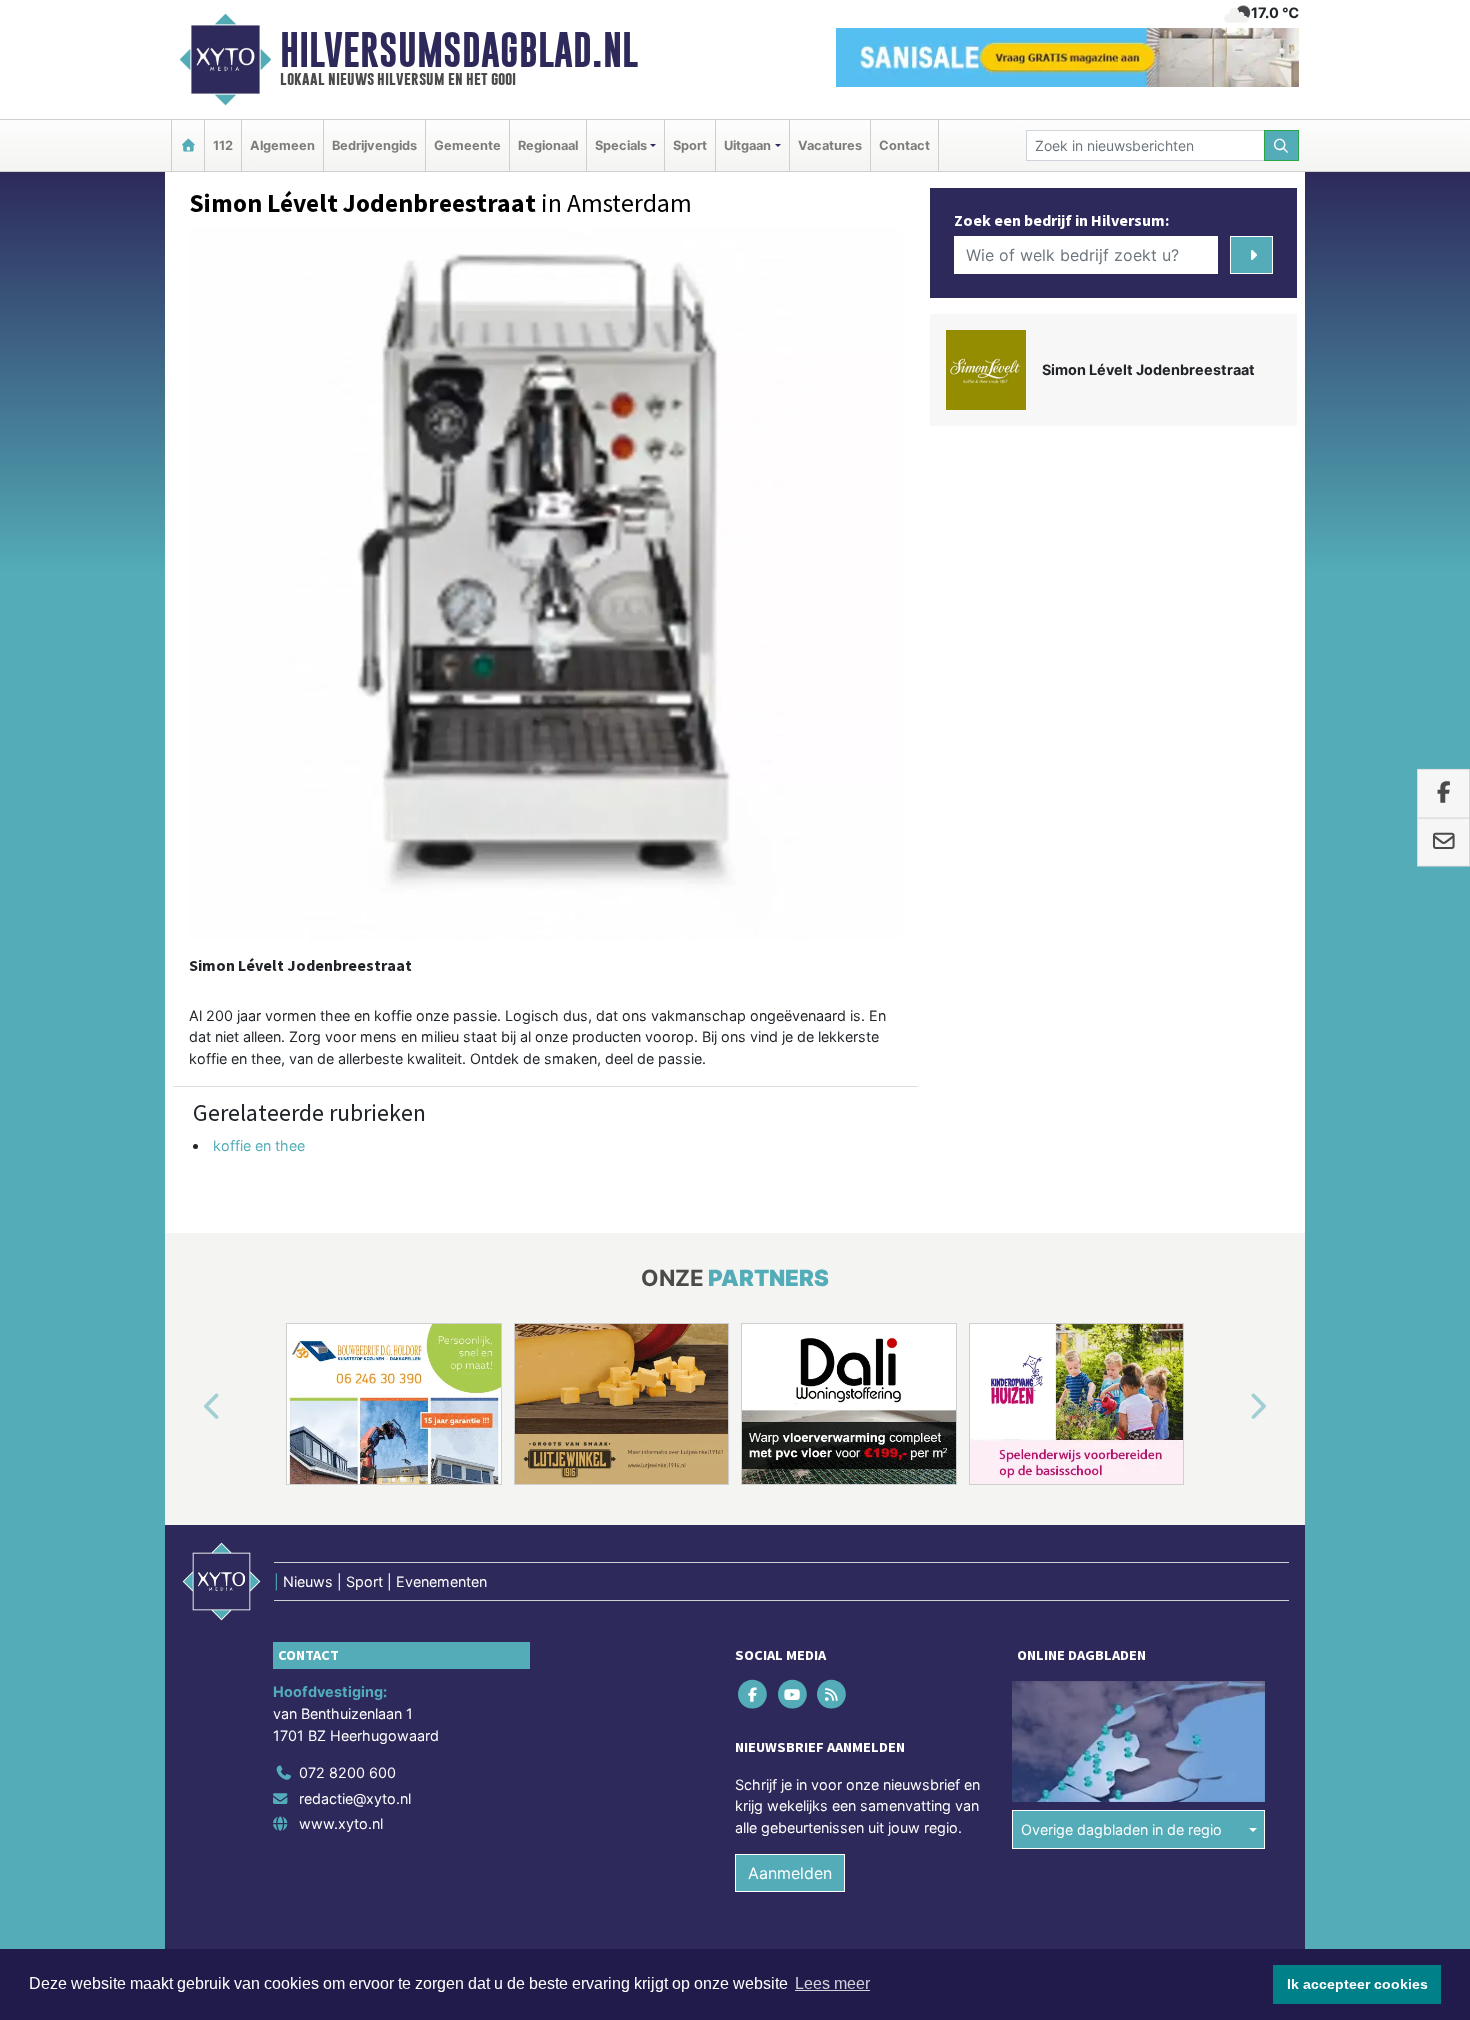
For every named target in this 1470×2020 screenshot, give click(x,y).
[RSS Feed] (832, 1694)
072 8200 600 (347, 1772)
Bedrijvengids (374, 145)
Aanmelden (790, 1873)
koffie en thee (259, 1145)
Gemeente (467, 145)
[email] (1443, 842)
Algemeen (282, 145)
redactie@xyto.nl (355, 1798)
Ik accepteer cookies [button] (1357, 1984)
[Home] (188, 145)
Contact (904, 145)
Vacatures (830, 145)
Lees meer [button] (832, 1983)
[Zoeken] (1282, 145)
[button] (189, 1408)
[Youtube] (793, 1694)
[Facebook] (754, 1694)
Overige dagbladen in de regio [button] (1121, 1829)
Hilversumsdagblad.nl (459, 50)
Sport (690, 145)
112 (223, 145)
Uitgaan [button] (747, 145)
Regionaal (548, 145)
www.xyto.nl (341, 1823)
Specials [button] (621, 145)
